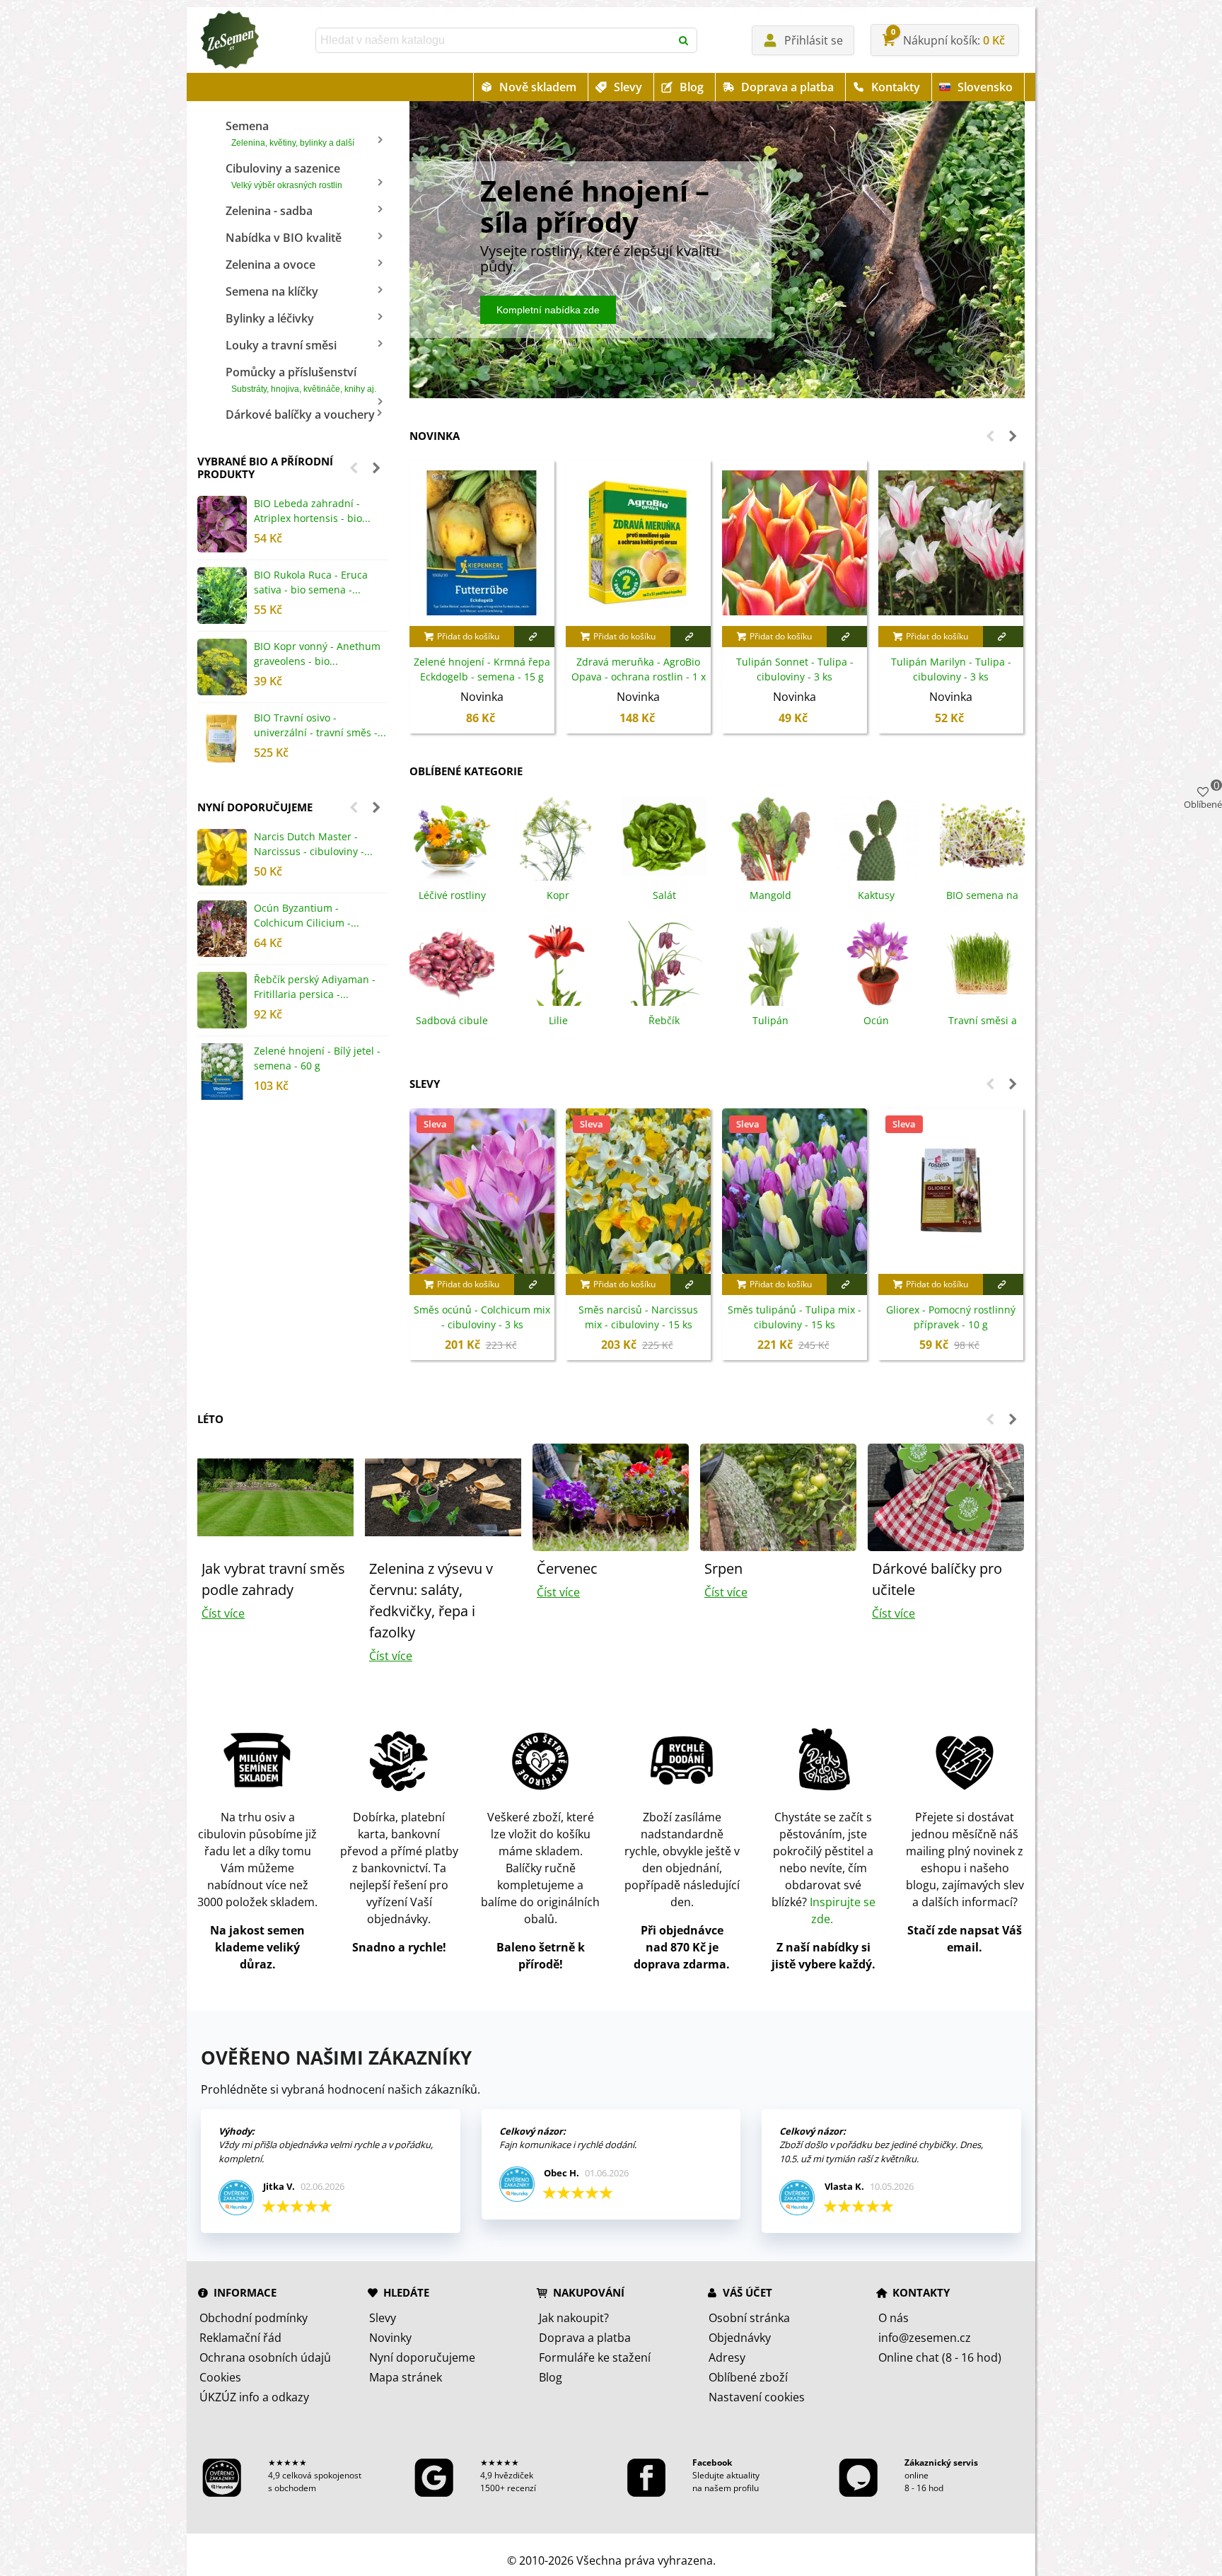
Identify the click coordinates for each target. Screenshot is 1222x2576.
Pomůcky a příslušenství (301, 379)
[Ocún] (876, 962)
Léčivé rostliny (452, 895)
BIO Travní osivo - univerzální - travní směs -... (320, 725)
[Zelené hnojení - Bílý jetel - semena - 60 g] (222, 1072)
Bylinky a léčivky (270, 318)
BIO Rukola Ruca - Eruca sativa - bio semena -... (311, 582)
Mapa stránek (406, 2377)
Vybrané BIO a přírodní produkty (265, 468)
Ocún (876, 1020)
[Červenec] (611, 1496)
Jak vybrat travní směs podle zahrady (273, 1579)
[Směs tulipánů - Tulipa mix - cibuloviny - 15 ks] (795, 1191)
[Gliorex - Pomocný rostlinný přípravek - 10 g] (951, 1191)
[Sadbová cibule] (452, 962)
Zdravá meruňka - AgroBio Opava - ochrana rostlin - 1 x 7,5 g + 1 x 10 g (639, 677)
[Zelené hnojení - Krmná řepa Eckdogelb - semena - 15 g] (482, 543)
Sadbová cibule (452, 1020)
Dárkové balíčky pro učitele (937, 1579)
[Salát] (664, 837)
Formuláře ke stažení (595, 2357)
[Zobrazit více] (534, 637)
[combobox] (494, 40)
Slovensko (985, 87)
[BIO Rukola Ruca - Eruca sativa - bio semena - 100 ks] (222, 596)
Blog (692, 87)
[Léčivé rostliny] (452, 837)
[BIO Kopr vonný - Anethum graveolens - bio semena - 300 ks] (222, 667)
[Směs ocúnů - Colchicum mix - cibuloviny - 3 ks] (482, 1191)
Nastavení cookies (757, 2397)
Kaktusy (876, 895)
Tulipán (770, 1020)
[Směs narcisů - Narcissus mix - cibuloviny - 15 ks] (638, 1191)
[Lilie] (558, 962)
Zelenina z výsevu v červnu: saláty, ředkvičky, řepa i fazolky (431, 1600)
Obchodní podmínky (254, 2318)
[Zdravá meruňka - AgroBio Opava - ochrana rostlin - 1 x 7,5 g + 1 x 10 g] (638, 543)
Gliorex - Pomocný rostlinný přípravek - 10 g (951, 1317)
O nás (894, 2318)
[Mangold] (770, 837)
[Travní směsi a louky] (982, 962)
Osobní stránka (749, 2318)
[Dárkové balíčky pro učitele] (946, 1496)
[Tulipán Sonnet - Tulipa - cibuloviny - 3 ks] (795, 543)
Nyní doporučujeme (255, 807)
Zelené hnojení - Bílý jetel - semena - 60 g (317, 1058)
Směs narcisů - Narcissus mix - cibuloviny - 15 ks (638, 1317)
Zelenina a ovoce (270, 265)
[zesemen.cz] (229, 40)
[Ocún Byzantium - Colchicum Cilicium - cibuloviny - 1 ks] (222, 929)
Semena (290, 133)
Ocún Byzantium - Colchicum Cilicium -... (307, 915)
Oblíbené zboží (748, 2377)
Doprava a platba (787, 87)
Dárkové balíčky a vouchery (300, 414)
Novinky (390, 2338)
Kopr (558, 895)
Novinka (435, 436)
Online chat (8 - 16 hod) (940, 2357)
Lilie (558, 1020)
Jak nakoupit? (574, 2318)
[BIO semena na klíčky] (982, 837)
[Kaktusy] (876, 837)
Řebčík (664, 1020)
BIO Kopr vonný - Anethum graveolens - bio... (317, 654)
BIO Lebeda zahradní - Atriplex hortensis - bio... (312, 511)
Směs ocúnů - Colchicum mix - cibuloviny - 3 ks (482, 1317)
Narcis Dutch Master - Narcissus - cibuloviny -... (313, 844)
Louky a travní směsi (281, 345)
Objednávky (740, 2338)
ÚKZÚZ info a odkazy (254, 2397)
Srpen (723, 1568)
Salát (664, 895)
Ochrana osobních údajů (265, 2357)
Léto (210, 1419)
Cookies (220, 2377)
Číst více (223, 1613)
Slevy (628, 87)
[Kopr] (558, 837)
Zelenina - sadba (269, 211)
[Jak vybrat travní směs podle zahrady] (275, 1496)
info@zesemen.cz (925, 2338)
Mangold (770, 895)
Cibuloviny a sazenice (284, 175)
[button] (354, 468)
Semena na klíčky (272, 291)
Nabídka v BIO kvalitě (284, 238)
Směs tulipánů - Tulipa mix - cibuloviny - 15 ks (795, 1317)
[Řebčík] (664, 962)
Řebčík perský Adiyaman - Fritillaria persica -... (315, 987)
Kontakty (896, 87)
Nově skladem (538, 87)
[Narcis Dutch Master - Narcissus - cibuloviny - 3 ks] (222, 857)
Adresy (727, 2357)
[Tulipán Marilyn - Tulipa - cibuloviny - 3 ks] (951, 543)
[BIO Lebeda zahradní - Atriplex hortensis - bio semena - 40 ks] (222, 524)
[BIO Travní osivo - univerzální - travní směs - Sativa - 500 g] (222, 738)
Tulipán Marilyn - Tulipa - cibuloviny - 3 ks (951, 669)
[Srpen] (778, 1496)
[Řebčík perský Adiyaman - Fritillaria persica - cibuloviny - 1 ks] (222, 1000)
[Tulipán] (770, 962)
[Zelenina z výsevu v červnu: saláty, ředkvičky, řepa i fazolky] (443, 1496)
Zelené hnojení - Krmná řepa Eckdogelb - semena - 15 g (482, 669)
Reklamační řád (240, 2338)
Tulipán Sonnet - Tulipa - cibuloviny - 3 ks (795, 669)
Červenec (567, 1568)
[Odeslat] (685, 40)
